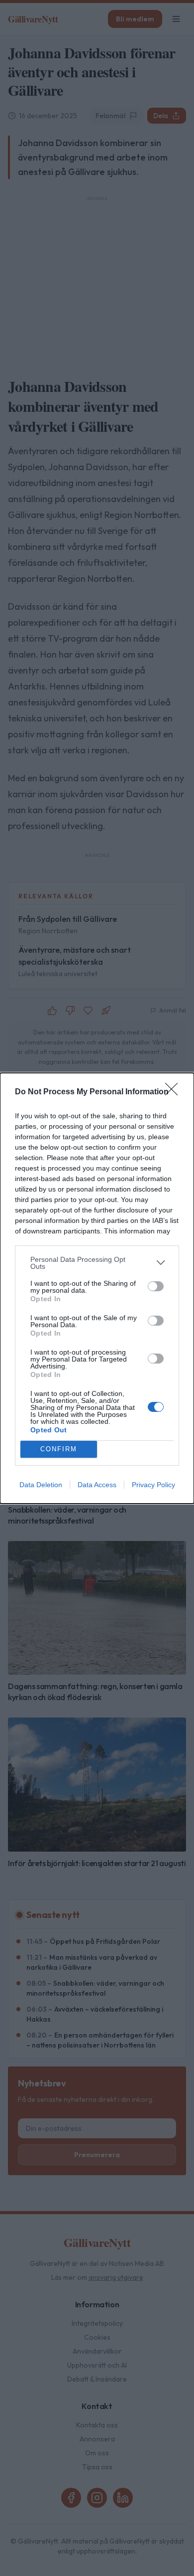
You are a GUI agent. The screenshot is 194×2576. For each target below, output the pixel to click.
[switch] (156, 1286)
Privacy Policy (153, 1485)
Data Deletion (41, 1485)
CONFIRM (59, 1449)
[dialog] (97, 1288)
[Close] (175, 1092)
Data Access (97, 1485)
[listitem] (97, 1263)
